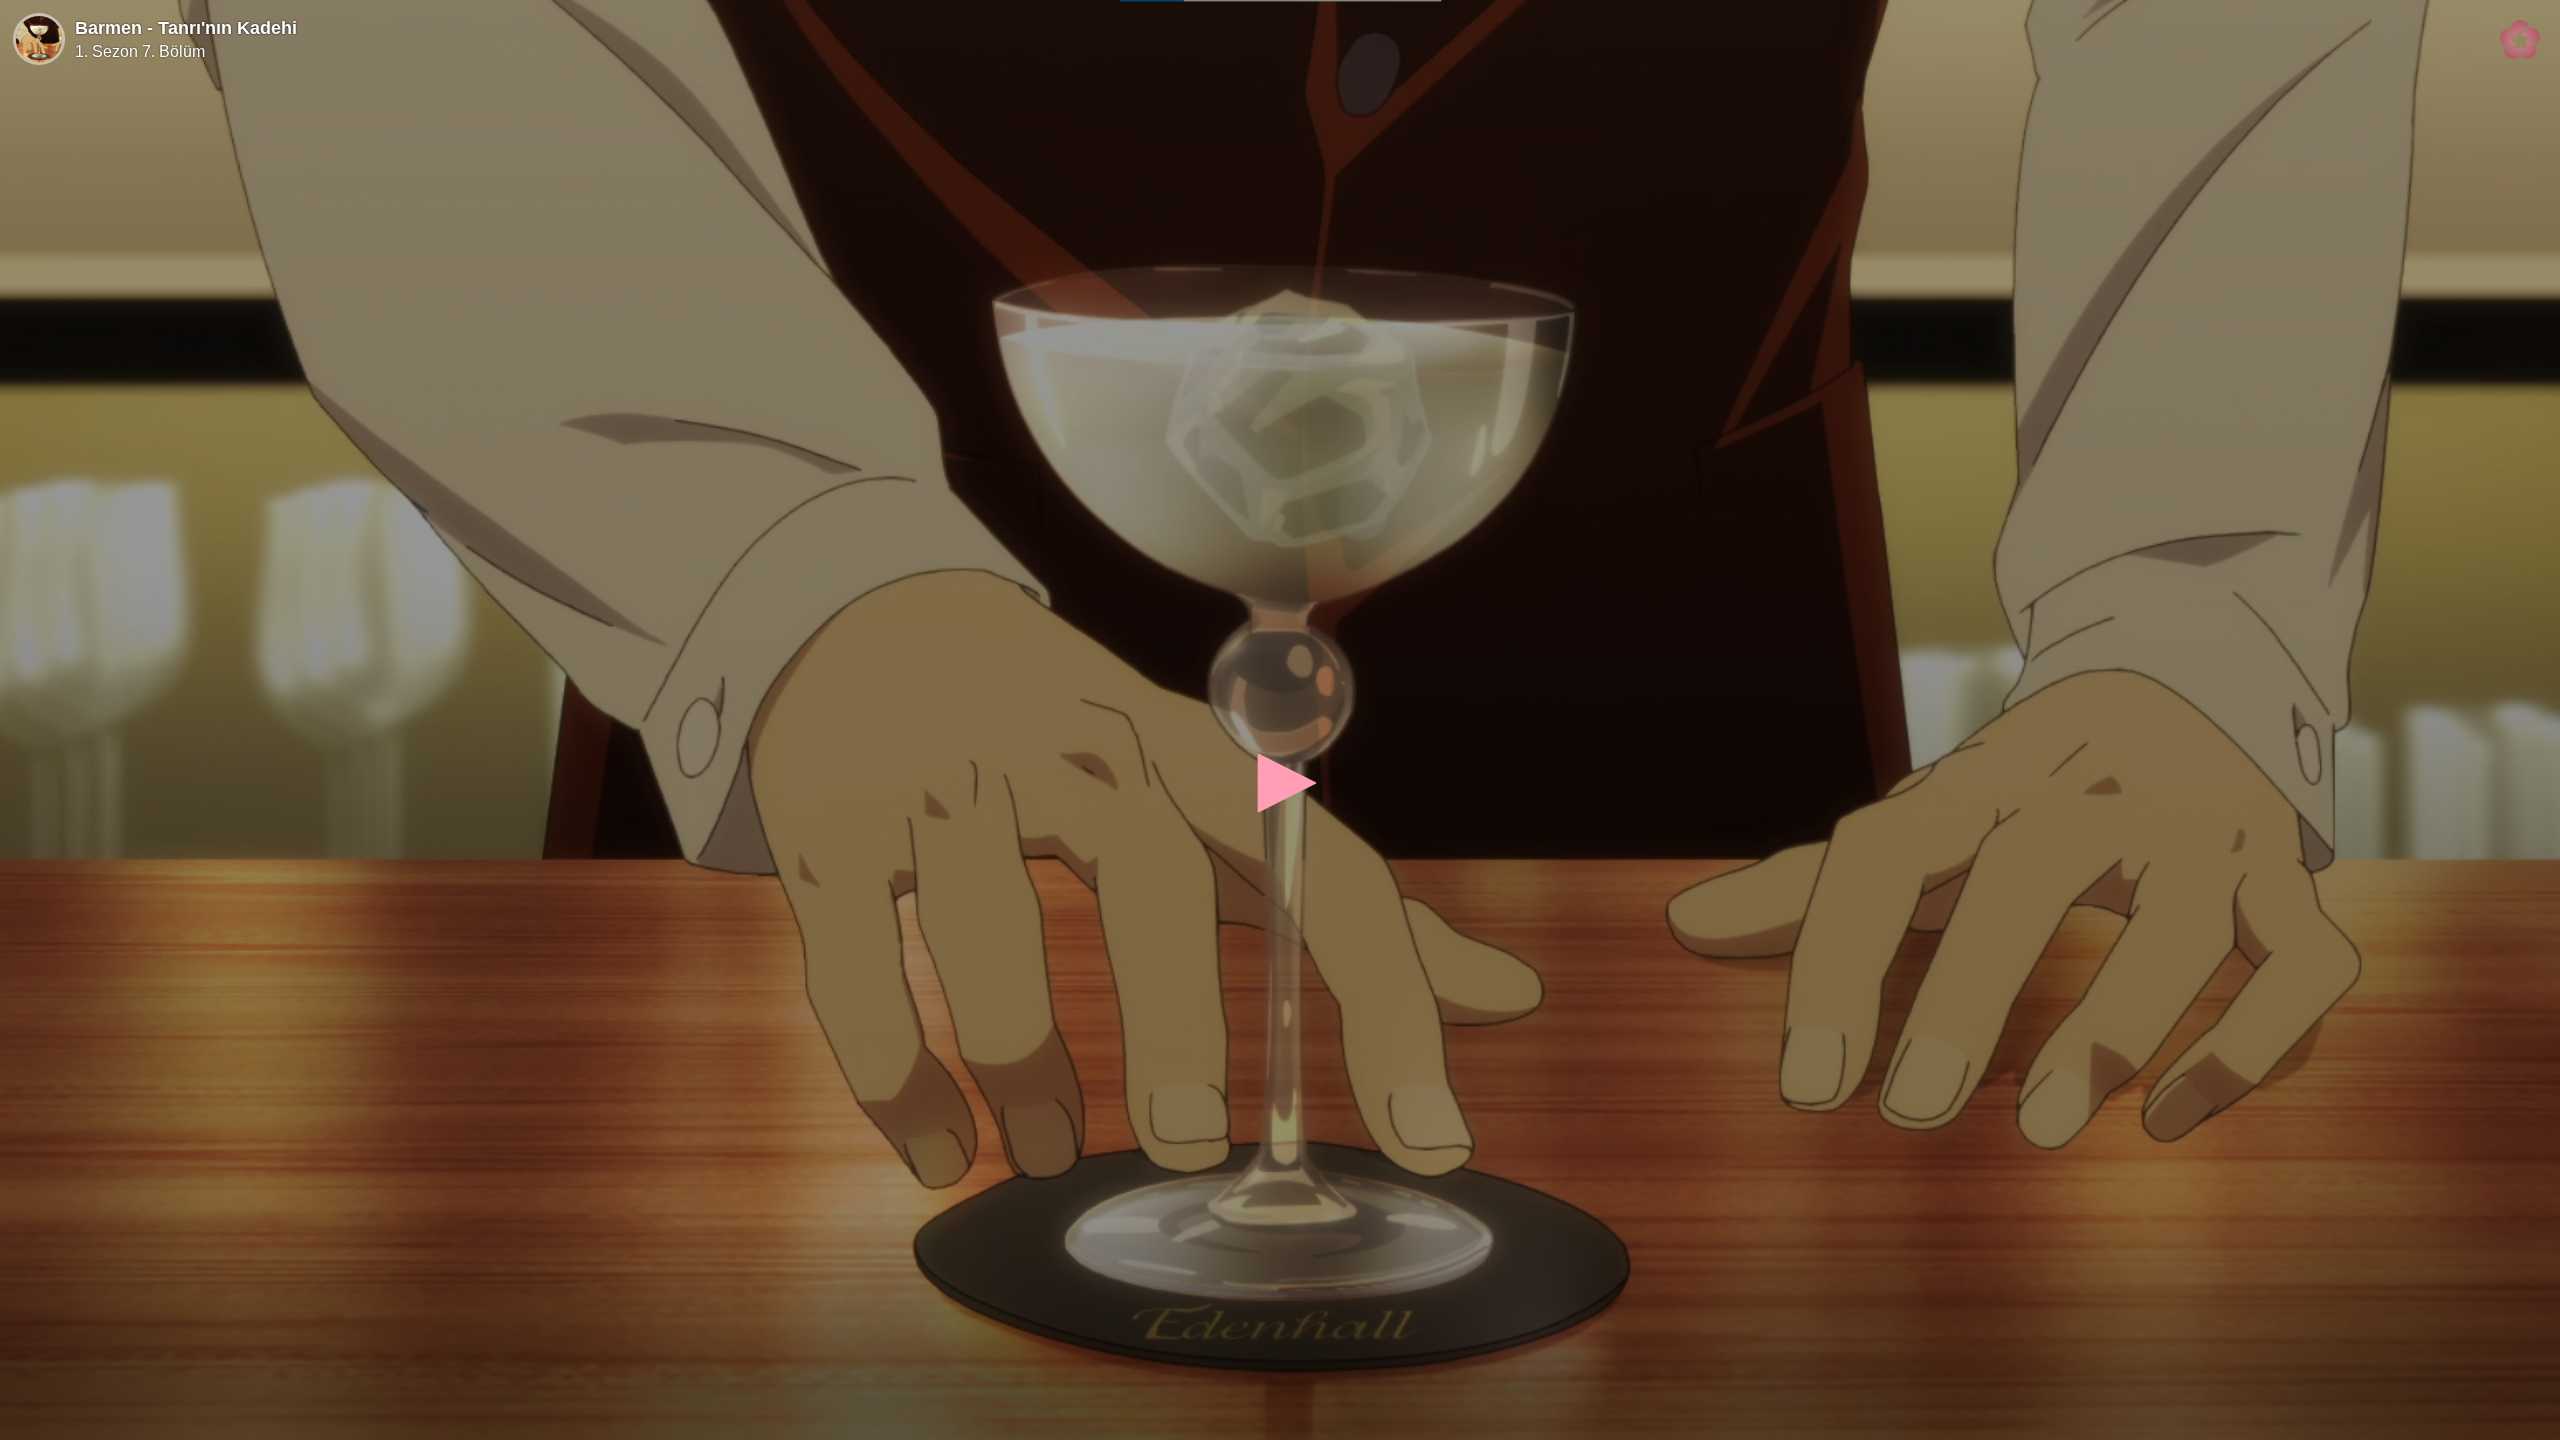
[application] (1280, 720)
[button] (1280, 783)
